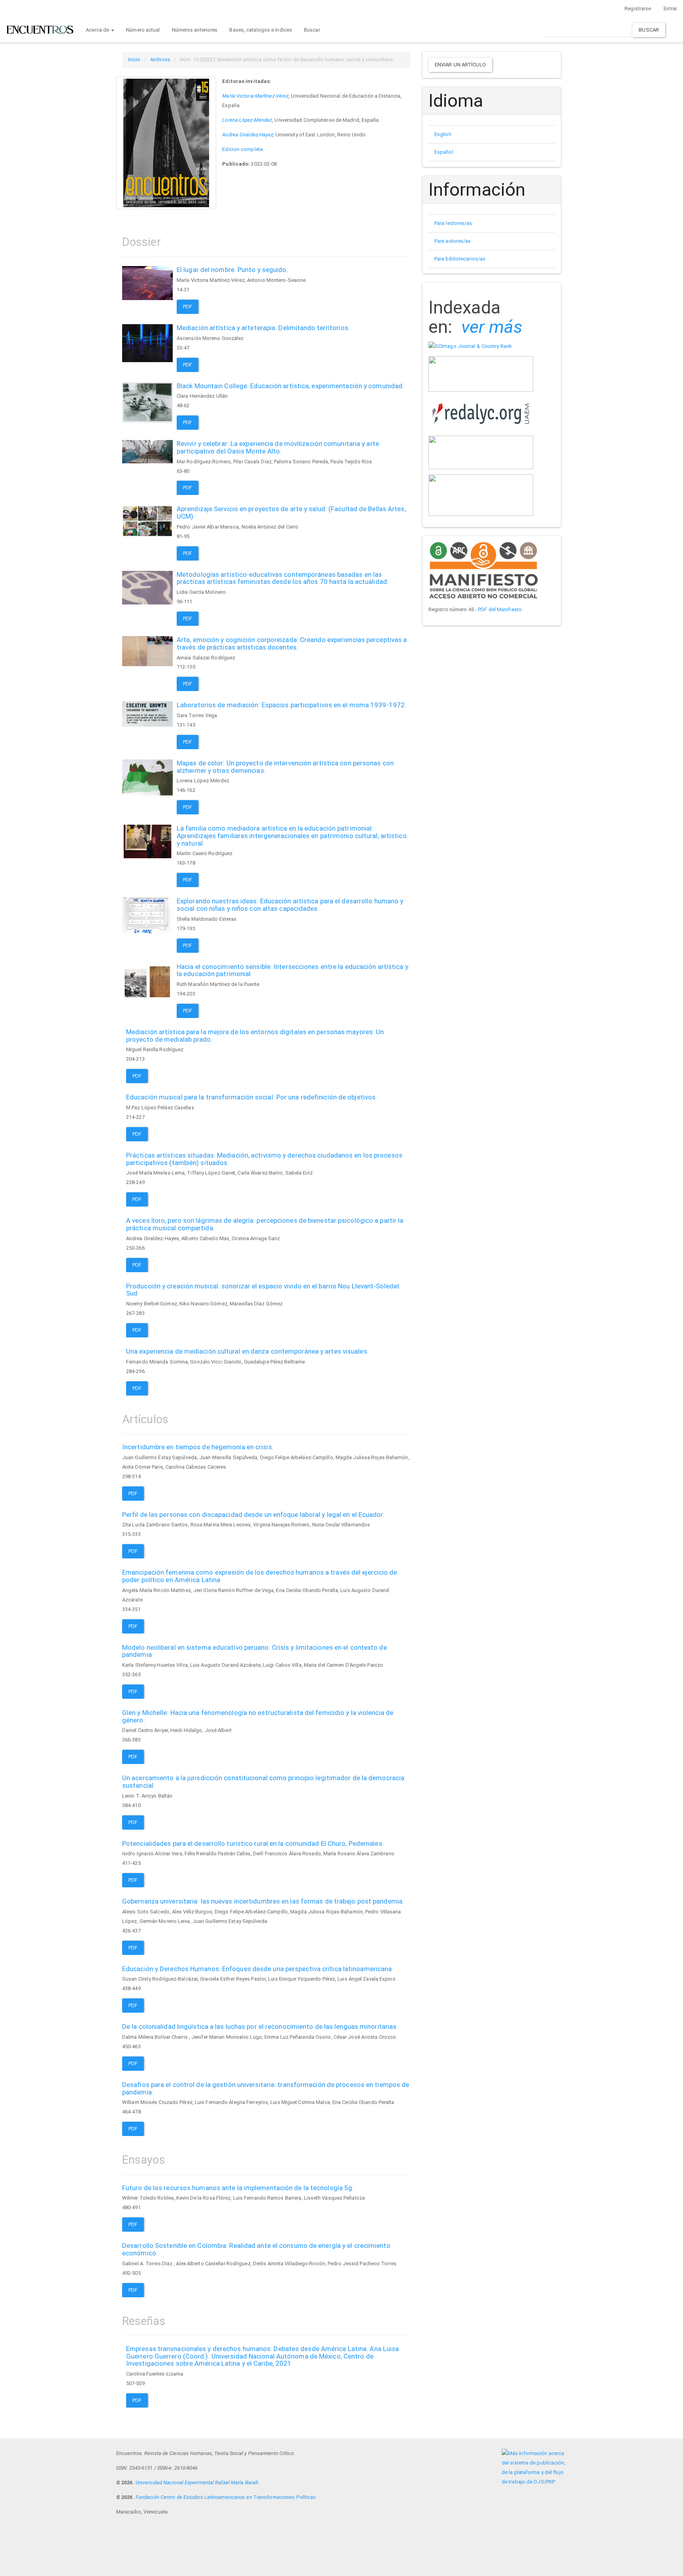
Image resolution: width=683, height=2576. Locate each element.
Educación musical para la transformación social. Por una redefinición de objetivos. (252, 1097)
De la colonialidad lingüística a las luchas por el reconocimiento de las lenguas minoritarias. (260, 2026)
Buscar (312, 30)
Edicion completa (242, 149)
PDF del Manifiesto (500, 609)
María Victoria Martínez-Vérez (255, 96)
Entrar (670, 8)
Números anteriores (195, 30)
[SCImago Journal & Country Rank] (470, 346)
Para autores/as (453, 241)
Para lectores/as (453, 223)
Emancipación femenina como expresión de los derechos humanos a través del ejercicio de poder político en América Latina (260, 1576)
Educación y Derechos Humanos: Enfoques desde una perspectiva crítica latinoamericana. (258, 1969)
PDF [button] (188, 307)
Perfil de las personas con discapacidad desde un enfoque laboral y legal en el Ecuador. (253, 1515)
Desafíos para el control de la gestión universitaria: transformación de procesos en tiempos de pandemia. (266, 2088)
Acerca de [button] (98, 30)
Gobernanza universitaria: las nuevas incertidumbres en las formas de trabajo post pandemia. (263, 1901)
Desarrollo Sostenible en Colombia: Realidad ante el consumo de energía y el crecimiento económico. (256, 2249)
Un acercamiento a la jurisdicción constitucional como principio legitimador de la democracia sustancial (263, 1782)
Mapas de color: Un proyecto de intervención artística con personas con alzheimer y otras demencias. (285, 767)
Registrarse (638, 8)
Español (444, 152)
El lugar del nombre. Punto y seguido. (232, 270)
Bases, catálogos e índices (261, 30)
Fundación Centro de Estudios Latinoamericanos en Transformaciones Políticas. (226, 2497)
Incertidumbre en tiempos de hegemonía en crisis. (198, 1447)
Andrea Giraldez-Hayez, (248, 135)
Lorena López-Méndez (247, 120)
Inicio (134, 59)
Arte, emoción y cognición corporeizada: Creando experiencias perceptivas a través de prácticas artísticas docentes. (292, 643)
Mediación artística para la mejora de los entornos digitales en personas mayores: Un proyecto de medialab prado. (255, 1036)
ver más (492, 327)
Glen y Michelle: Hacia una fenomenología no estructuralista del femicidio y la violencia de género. (258, 1716)
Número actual (143, 30)
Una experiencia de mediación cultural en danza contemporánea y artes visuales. (247, 1351)
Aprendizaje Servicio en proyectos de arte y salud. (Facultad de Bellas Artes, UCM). (291, 513)
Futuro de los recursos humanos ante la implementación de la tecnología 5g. (238, 2188)
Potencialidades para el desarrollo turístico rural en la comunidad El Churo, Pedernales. (253, 1843)
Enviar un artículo (460, 65)
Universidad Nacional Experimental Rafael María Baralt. (197, 2483)
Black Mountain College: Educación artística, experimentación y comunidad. (290, 386)
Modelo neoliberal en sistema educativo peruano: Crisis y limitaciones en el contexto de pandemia (255, 1651)
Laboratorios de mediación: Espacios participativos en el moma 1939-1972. (292, 705)
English (443, 134)
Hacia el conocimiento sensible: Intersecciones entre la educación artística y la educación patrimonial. (292, 970)
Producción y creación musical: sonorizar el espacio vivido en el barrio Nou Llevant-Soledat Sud (263, 1290)
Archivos (160, 59)
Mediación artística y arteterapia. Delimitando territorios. (263, 328)
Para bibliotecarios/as (460, 259)
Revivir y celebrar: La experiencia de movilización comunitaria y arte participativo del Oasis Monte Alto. (278, 447)
